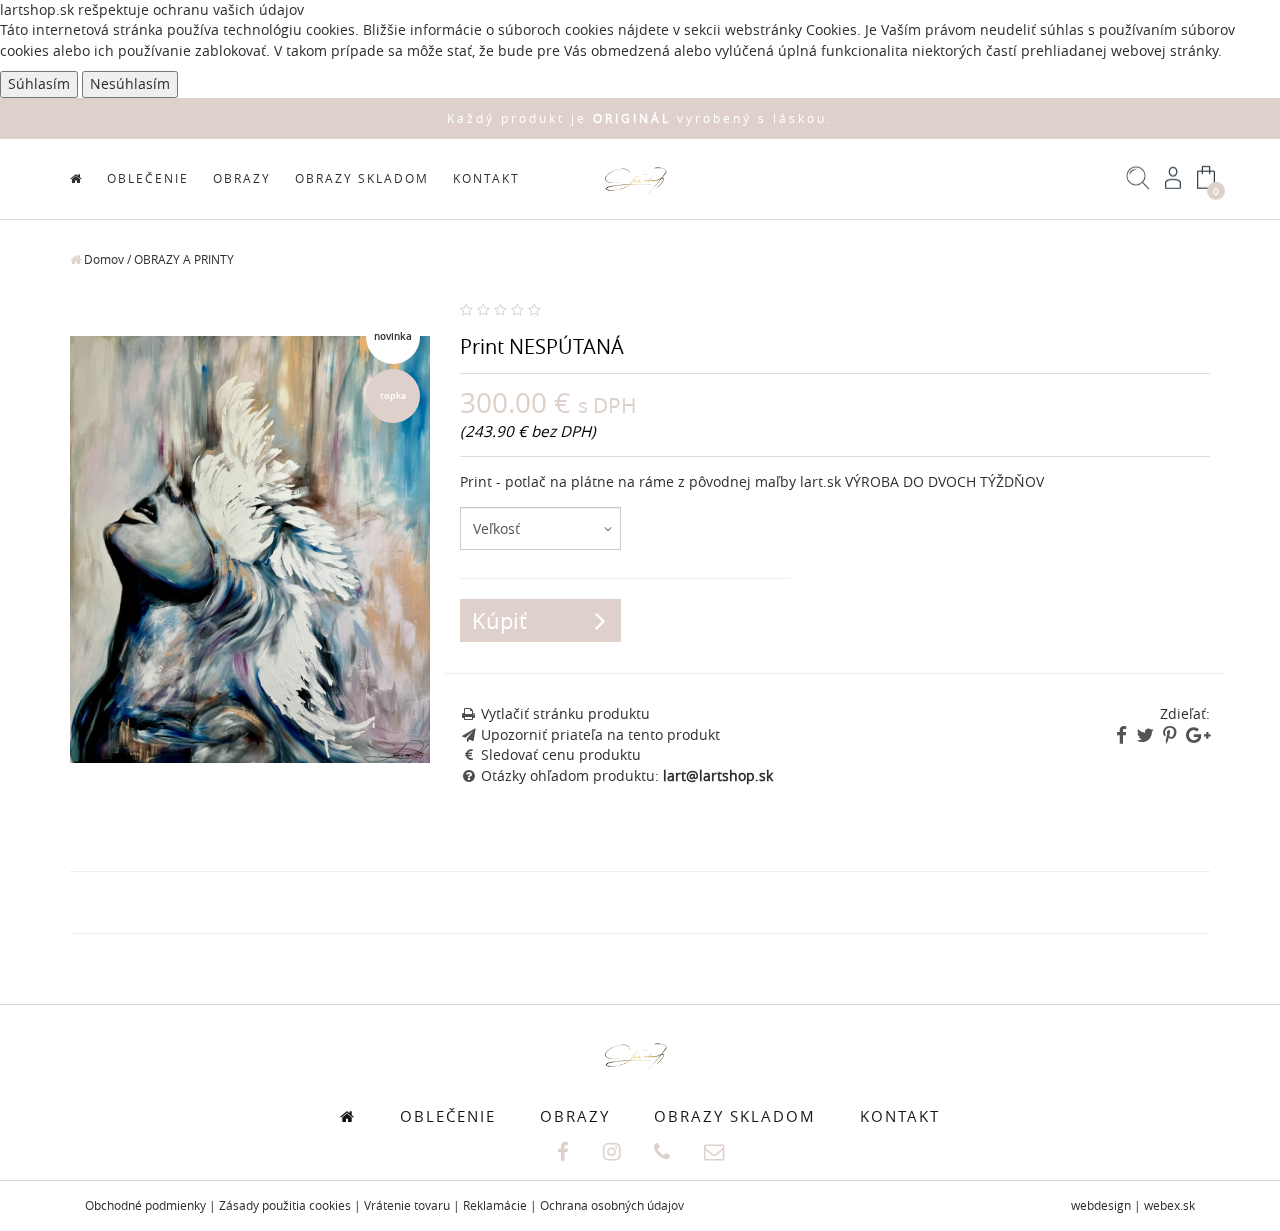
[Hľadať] (1138, 185)
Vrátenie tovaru (407, 1205)
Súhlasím (39, 84)
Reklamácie (495, 1205)
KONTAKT (486, 178)
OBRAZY (242, 178)
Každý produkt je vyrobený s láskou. (640, 118)
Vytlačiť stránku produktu (565, 714)
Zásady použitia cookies (285, 1205)
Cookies (831, 30)
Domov (102, 259)
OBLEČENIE (148, 178)
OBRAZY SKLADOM (362, 178)
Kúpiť (499, 620)
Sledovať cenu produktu (561, 755)
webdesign (1101, 1205)
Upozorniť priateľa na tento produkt (600, 735)
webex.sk (1169, 1205)
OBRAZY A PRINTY (184, 259)
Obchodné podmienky (145, 1205)
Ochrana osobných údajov (612, 1205)
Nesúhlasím (130, 84)
